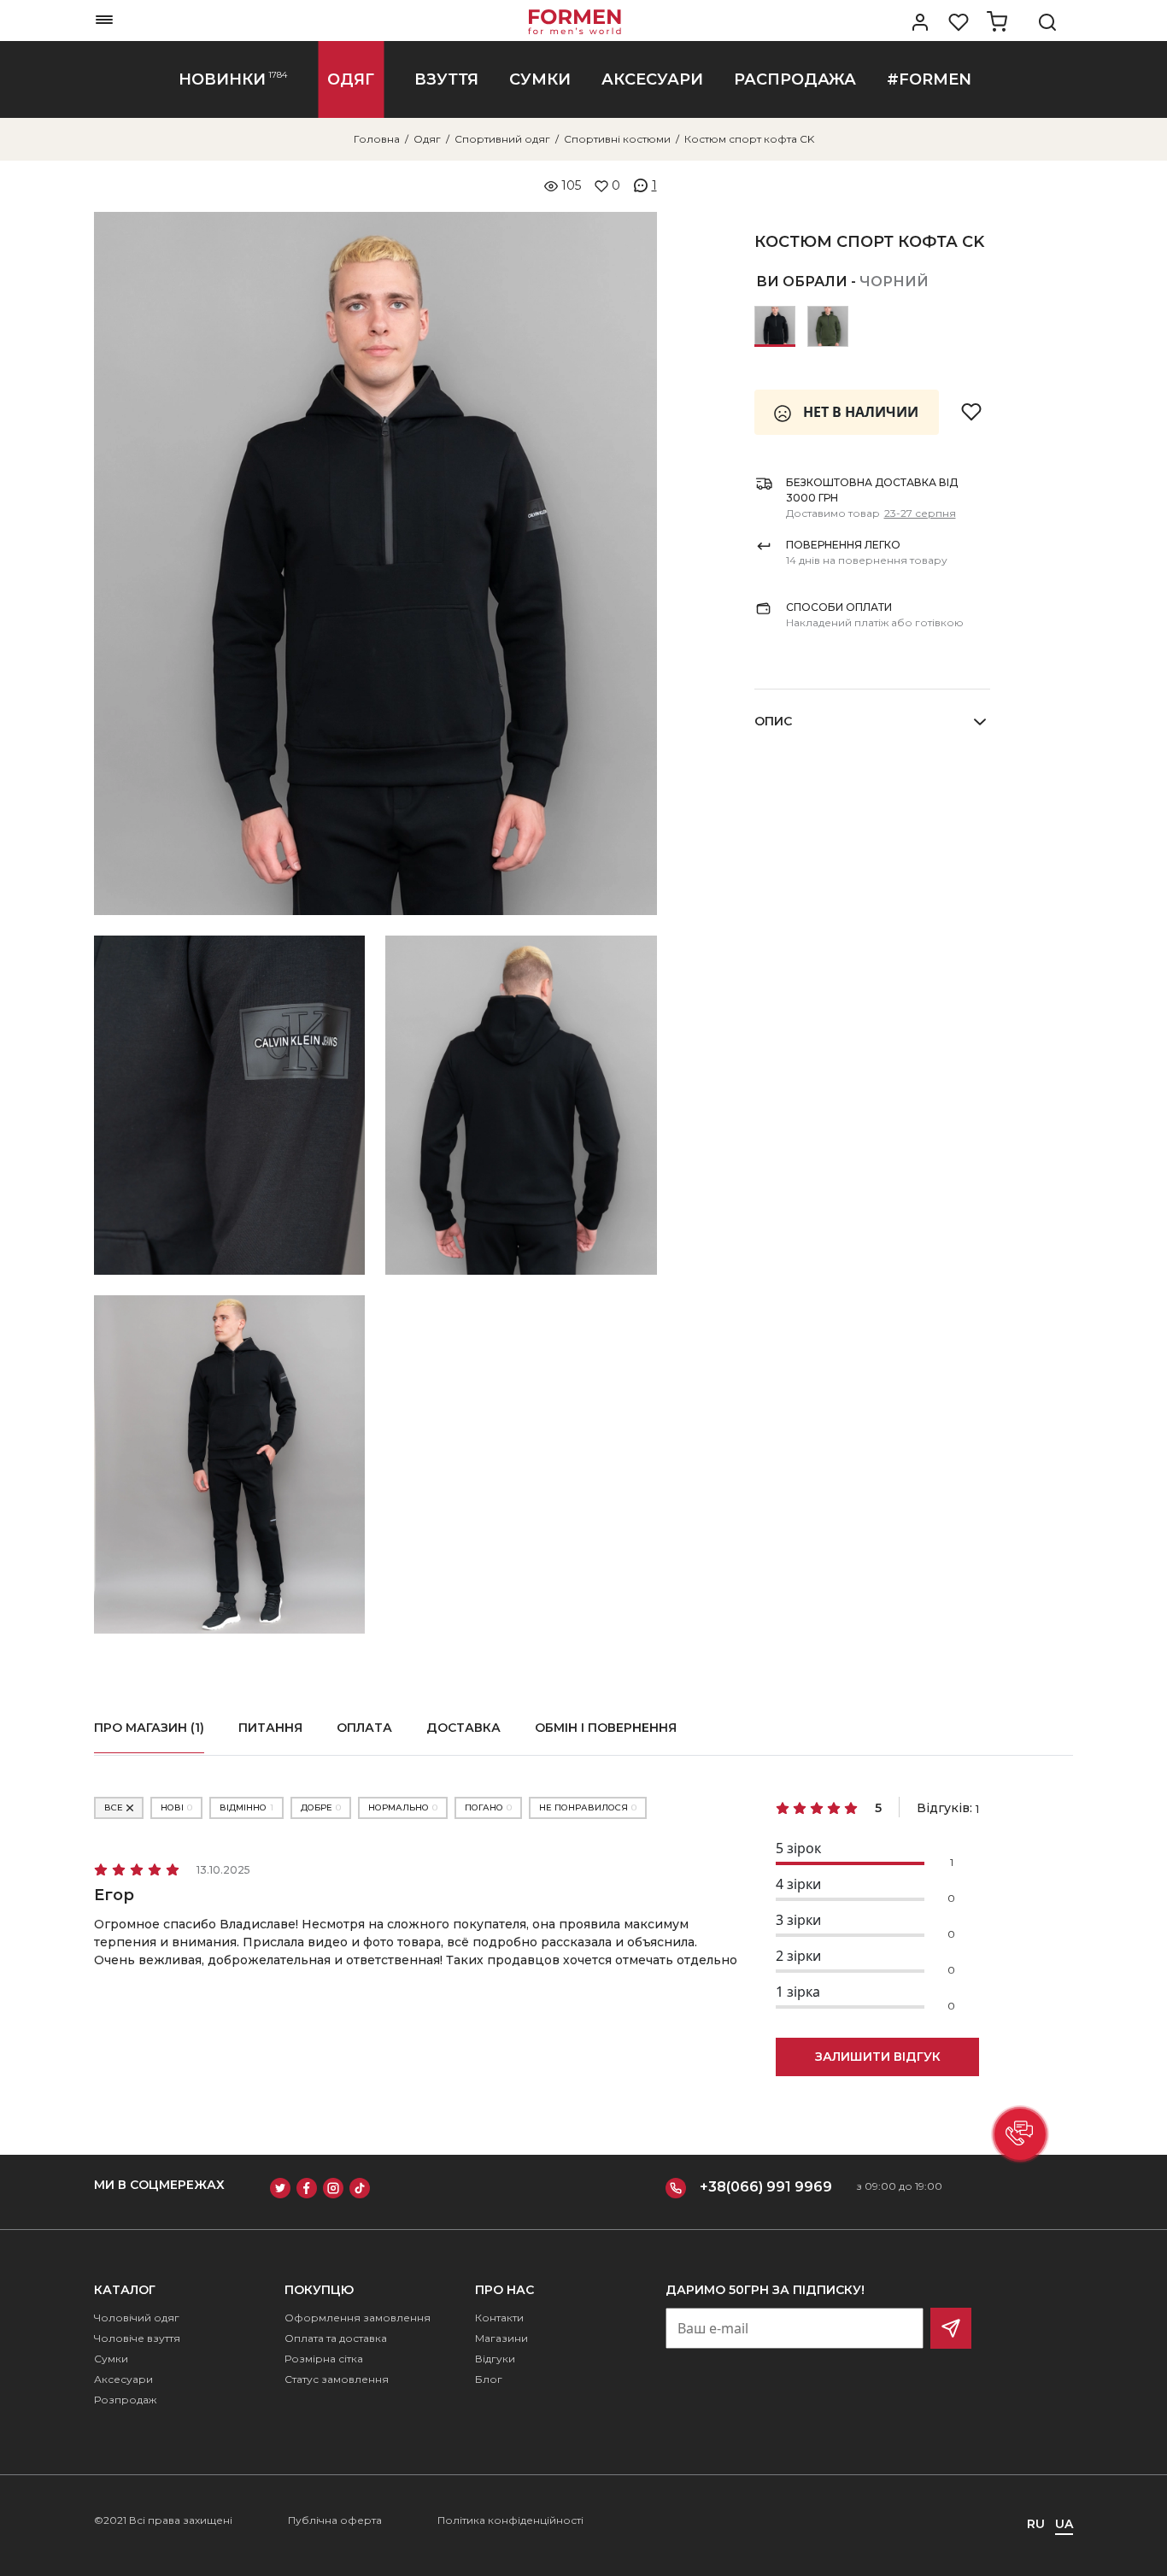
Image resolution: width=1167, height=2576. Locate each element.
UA (1064, 2524)
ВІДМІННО (246, 1807)
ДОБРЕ (321, 1807)
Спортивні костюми (617, 139)
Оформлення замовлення (358, 2318)
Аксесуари (123, 2379)
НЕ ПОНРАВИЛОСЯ (588, 1807)
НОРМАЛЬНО (403, 1807)
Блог (489, 2379)
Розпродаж (125, 2400)
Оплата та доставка (336, 2338)
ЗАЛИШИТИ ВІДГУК (878, 2057)
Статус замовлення (337, 2379)
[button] (1020, 2134)
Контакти (499, 2318)
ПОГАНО (488, 1807)
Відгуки (495, 2359)
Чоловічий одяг (137, 2318)
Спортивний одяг (502, 139)
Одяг (427, 139)
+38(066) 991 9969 (766, 2187)
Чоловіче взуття (137, 2338)
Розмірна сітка (324, 2359)
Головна (377, 139)
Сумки (111, 2359)
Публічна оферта (335, 2520)
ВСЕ (114, 1807)
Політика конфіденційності (510, 2520)
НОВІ (176, 1807)
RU (1036, 2524)
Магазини (501, 2338)
